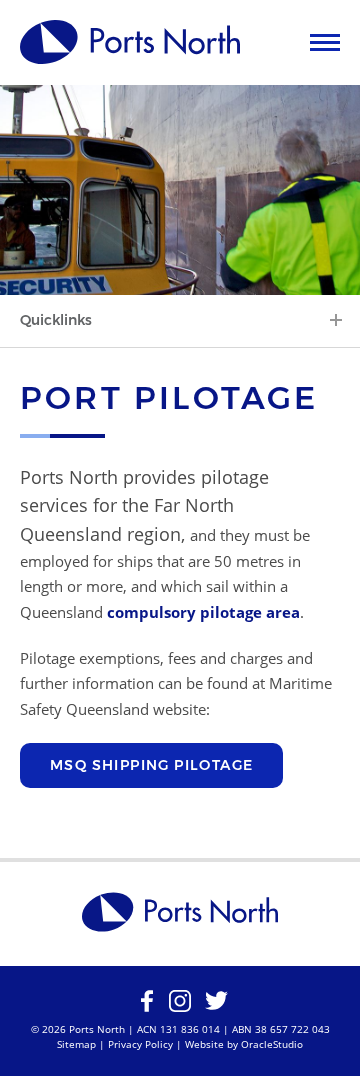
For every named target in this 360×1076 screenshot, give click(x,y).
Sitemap (76, 1044)
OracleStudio (272, 1044)
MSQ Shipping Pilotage (151, 765)
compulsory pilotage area (203, 612)
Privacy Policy (140, 1044)
